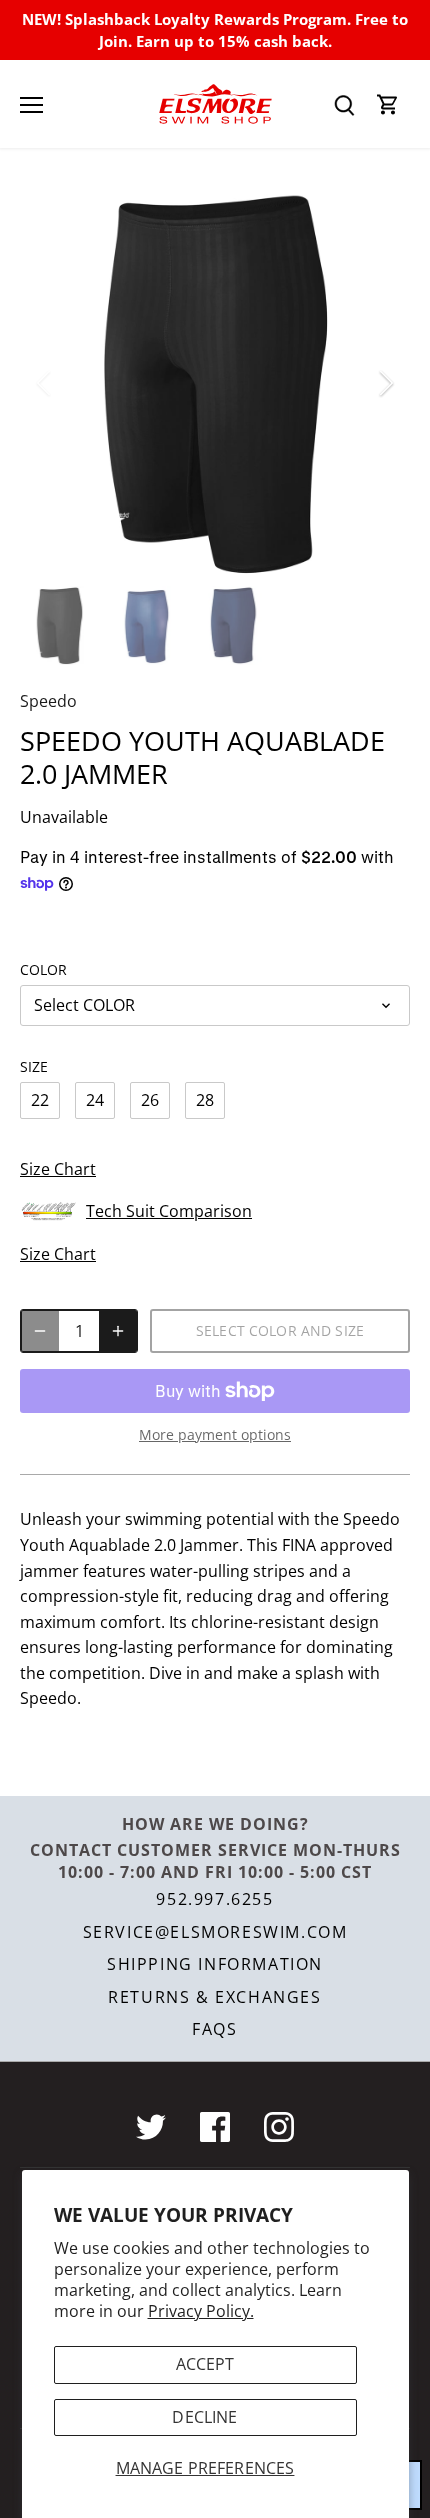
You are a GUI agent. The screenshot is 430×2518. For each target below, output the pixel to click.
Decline (204, 2417)
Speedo (48, 701)
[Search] (344, 104)
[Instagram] (279, 2127)
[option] (215, 383)
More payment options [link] (215, 1434)
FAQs (214, 2029)
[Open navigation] (31, 105)
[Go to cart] (388, 104)
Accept (205, 2364)
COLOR (43, 969)
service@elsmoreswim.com (215, 1932)
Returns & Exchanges (214, 1997)
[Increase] (118, 1331)
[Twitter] (151, 2127)
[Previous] (45, 383)
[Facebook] (215, 2127)
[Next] (385, 383)
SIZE (34, 1066)
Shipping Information (215, 1964)
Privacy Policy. (201, 2311)
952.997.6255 (214, 1899)
